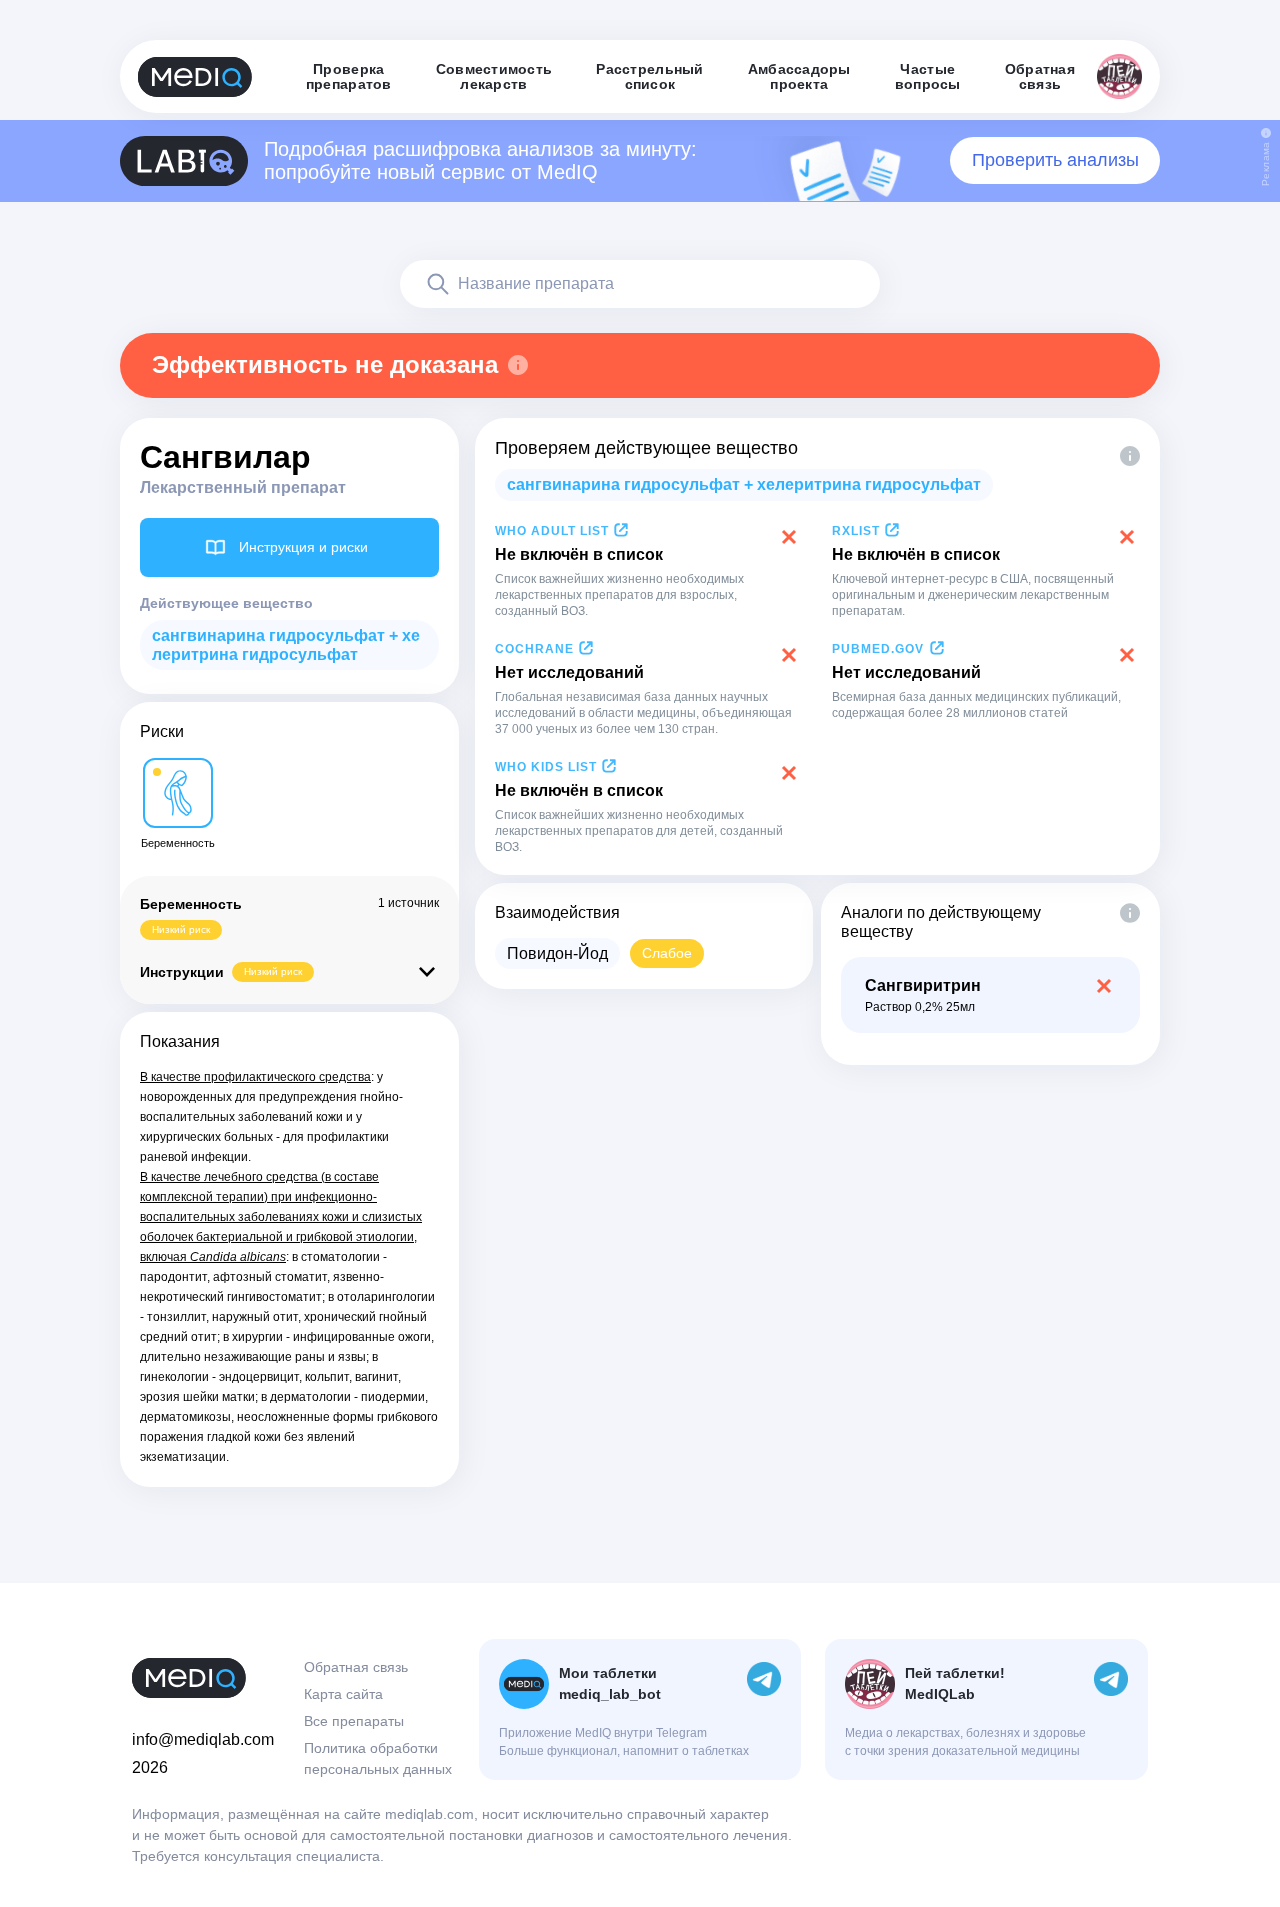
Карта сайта (343, 1694)
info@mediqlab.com (203, 1739)
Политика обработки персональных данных (378, 1758)
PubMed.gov (878, 649)
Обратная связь (356, 1667)
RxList (856, 531)
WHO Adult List (552, 531)
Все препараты (354, 1721)
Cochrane (534, 649)
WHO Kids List (546, 767)
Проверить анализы (1055, 160)
